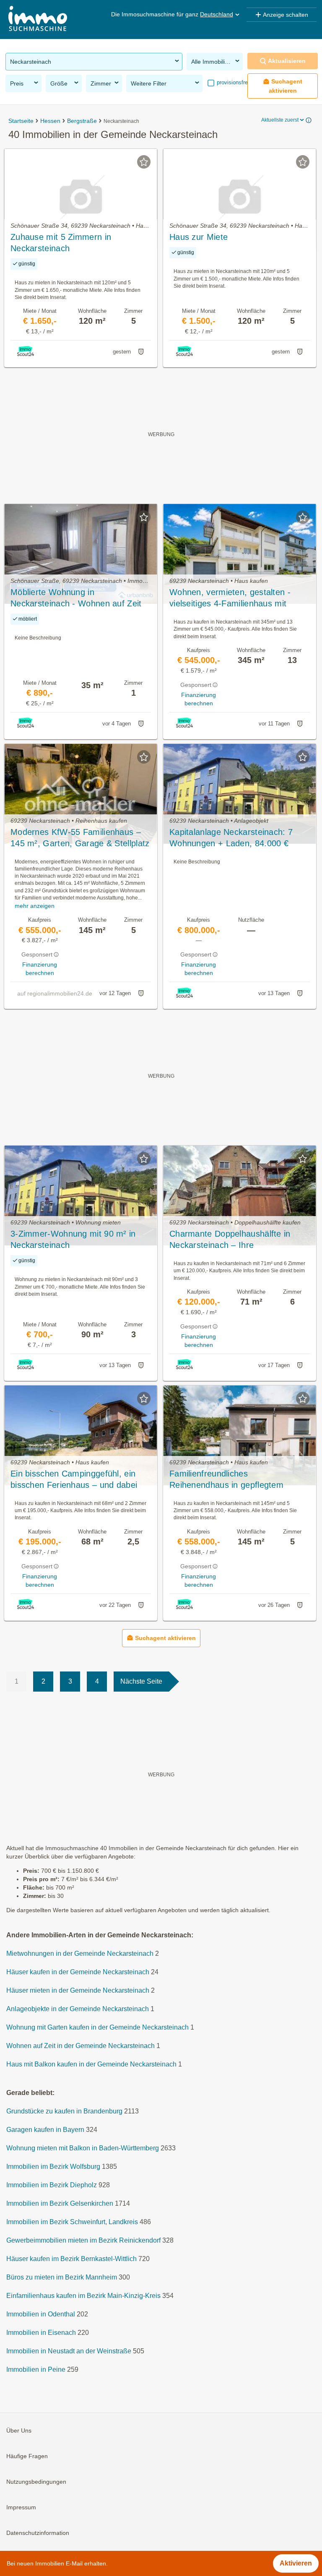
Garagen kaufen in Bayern (45, 2130)
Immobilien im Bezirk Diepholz (52, 2185)
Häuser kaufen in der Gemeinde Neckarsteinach (78, 1972)
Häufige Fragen (27, 2456)
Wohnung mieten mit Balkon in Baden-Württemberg (83, 2148)
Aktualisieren (287, 61)
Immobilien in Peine (36, 2369)
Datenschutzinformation (38, 2533)
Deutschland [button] (217, 14)
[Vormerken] (144, 162)
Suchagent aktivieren (286, 86)
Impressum (21, 2507)
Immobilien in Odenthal (41, 2314)
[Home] (38, 19)
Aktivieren (296, 2563)
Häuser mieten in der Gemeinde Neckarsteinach (78, 1990)
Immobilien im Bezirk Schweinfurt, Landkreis (72, 2222)
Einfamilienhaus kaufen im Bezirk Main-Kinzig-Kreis (83, 2296)
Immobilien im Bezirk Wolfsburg (53, 2167)
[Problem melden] (141, 352)
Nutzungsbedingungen (36, 2482)
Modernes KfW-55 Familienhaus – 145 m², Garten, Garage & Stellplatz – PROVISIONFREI (80, 838)
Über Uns (19, 2430)
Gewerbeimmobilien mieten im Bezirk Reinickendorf (83, 2240)
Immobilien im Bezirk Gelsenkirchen (60, 2203)
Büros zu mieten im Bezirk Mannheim (62, 2277)
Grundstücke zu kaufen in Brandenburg (64, 2111)
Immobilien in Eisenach (41, 2333)
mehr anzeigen (35, 906)
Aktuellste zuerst (280, 120)
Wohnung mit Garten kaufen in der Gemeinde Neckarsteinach (97, 2027)
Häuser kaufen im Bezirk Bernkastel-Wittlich (71, 2259)
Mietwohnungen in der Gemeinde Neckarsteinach (80, 1953)
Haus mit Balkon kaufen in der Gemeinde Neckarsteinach (91, 2064)
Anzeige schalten (286, 15)
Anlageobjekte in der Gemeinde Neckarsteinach (78, 2009)
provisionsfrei (232, 82)
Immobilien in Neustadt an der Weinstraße (69, 2351)
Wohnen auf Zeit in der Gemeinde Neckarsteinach (80, 2046)
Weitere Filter (149, 83)
